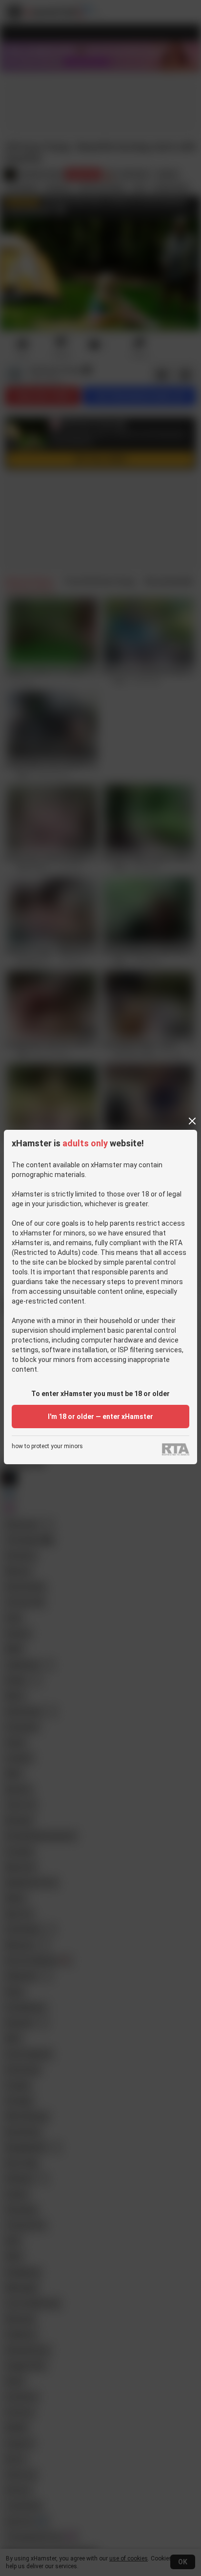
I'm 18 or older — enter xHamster (100, 1417)
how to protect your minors (47, 1446)
